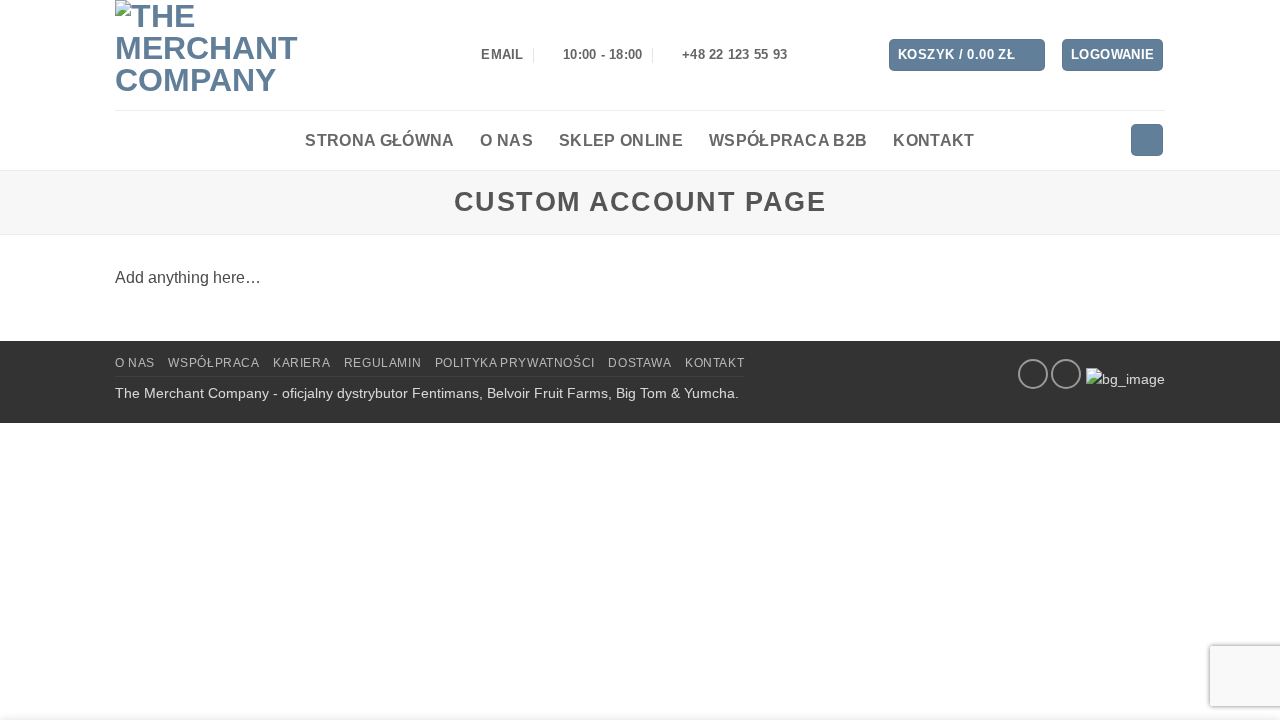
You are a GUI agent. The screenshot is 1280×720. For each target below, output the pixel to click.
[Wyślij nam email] (1066, 374)
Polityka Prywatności (515, 363)
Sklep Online (621, 140)
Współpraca (213, 363)
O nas (506, 140)
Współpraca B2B (788, 140)
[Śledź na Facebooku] (1033, 374)
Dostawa (639, 363)
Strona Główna (379, 140)
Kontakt (933, 140)
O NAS (135, 363)
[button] (967, 55)
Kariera (301, 363)
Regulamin (383, 363)
